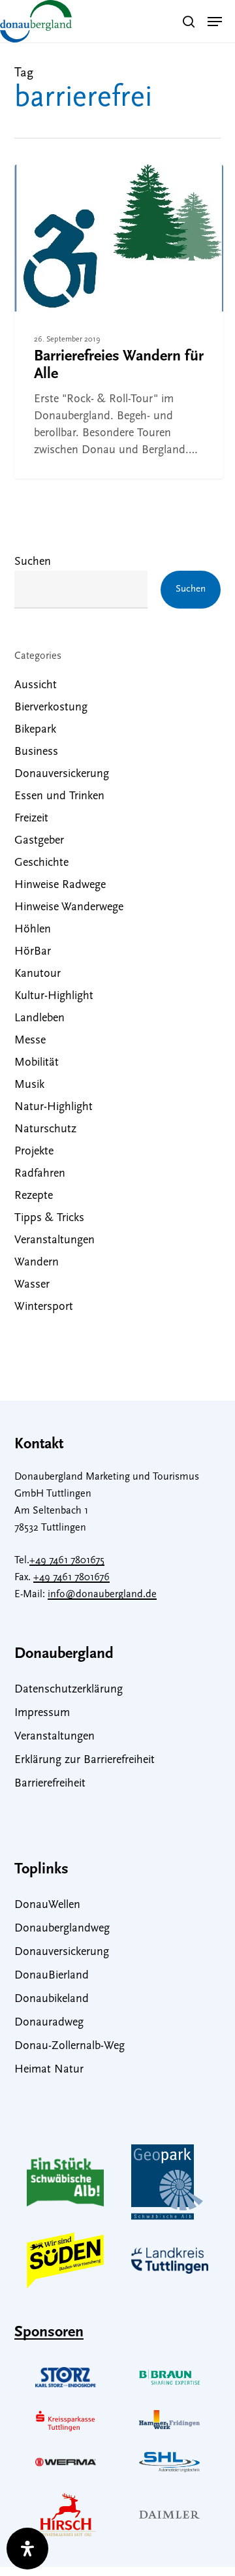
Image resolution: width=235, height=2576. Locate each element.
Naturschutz (45, 1130)
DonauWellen (47, 1905)
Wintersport (44, 1307)
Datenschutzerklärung (69, 1690)
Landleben (39, 1019)
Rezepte (34, 1196)
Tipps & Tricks (49, 1218)
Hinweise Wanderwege (69, 908)
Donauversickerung (62, 774)
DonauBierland (52, 1976)
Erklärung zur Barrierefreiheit (85, 1760)
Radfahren (40, 1174)
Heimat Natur (49, 2070)
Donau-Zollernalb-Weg (70, 2046)
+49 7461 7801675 (67, 1561)
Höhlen (33, 930)
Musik (29, 1085)
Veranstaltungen (55, 1241)
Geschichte (41, 863)
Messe (30, 1041)
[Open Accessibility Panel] (27, 2549)
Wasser (32, 1285)
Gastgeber (39, 841)
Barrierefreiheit (50, 1784)
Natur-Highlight (54, 1107)
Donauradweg (49, 2023)
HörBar (33, 952)
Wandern (59, 188)
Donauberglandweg (62, 1929)
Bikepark (35, 730)
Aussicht (36, 686)
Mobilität (37, 1063)
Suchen (33, 562)
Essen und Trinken (59, 797)
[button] (215, 22)
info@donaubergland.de (102, 1595)
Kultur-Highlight (54, 996)
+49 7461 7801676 (71, 1578)
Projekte (34, 1152)
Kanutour (38, 974)
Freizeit (31, 819)
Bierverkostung (51, 708)
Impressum (42, 1713)
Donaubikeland (52, 1999)
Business (36, 752)
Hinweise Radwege (60, 885)
